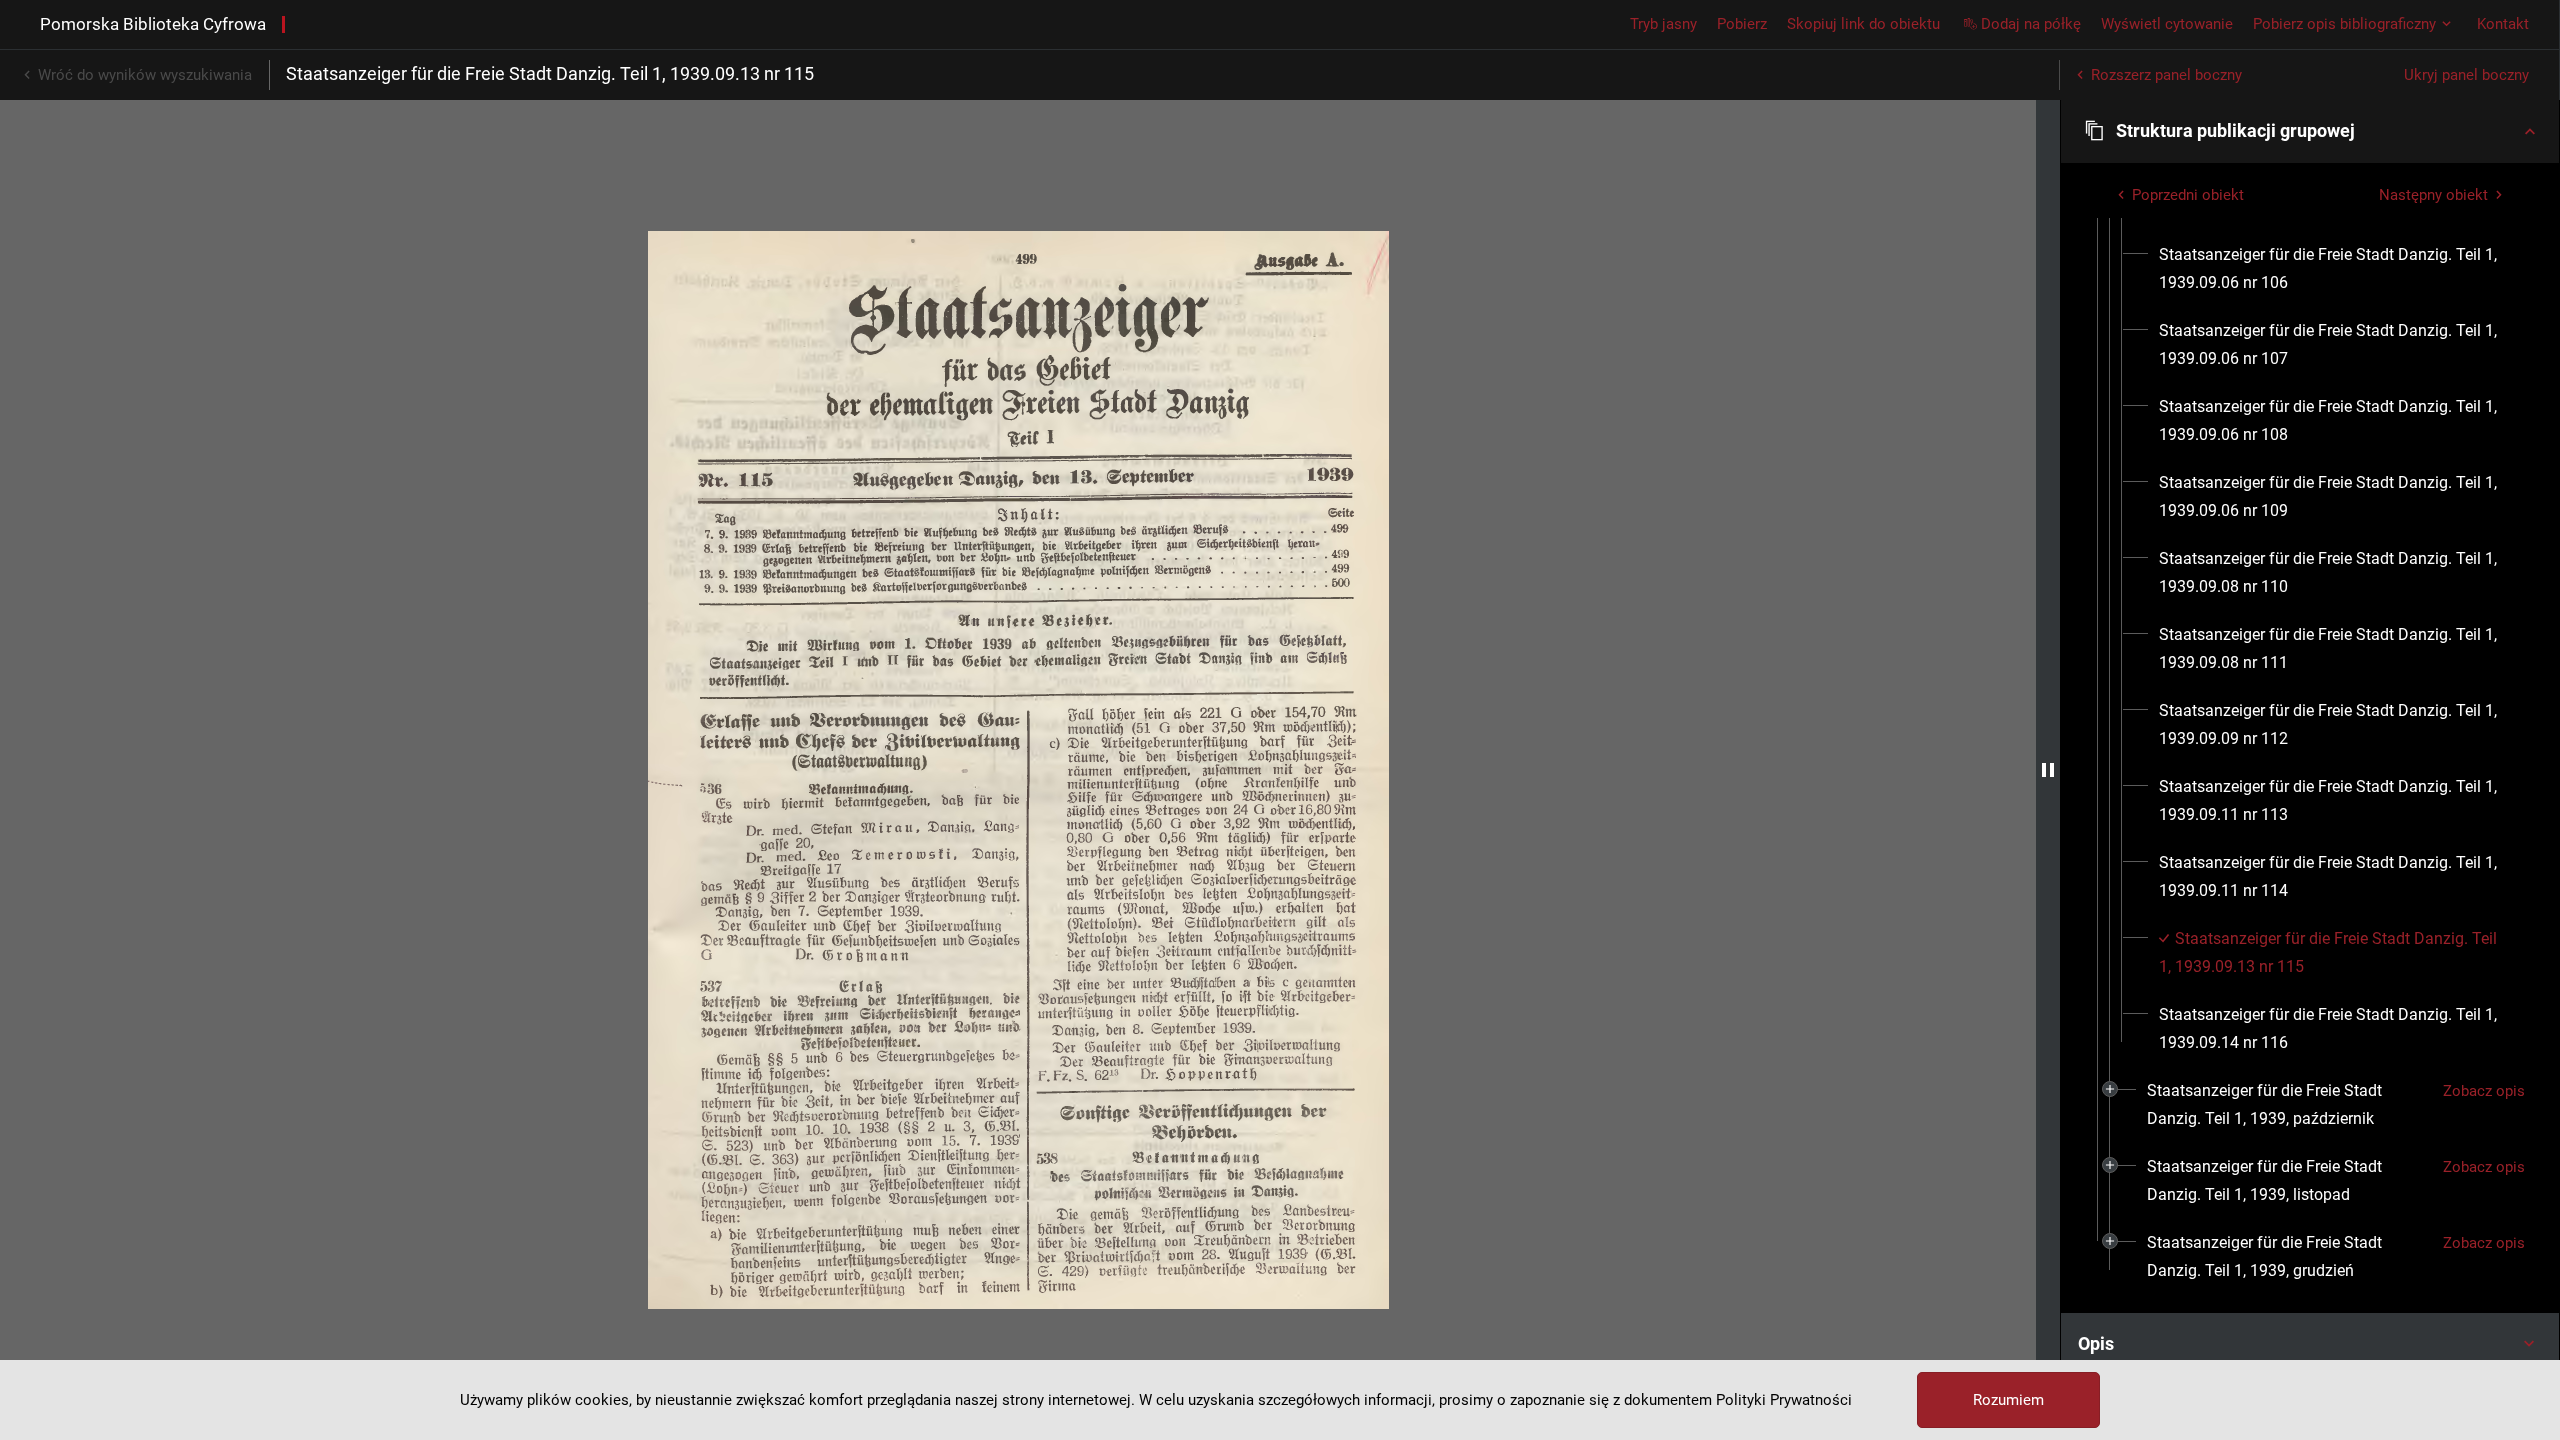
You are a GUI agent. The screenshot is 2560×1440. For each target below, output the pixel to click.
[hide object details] (2048, 770)
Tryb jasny (1663, 24)
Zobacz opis (2484, 1091)
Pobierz (1742, 24)
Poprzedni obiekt (2188, 195)
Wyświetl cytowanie (2167, 24)
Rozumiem (2008, 1400)
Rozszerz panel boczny (2166, 75)
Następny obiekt (2433, 195)
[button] (2310, 131)
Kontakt (2503, 24)
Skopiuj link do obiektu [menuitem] (1863, 24)
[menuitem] (2334, 269)
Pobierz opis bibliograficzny (2344, 24)
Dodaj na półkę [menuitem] (2031, 24)
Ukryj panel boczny (2466, 75)
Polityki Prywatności (1784, 1400)
